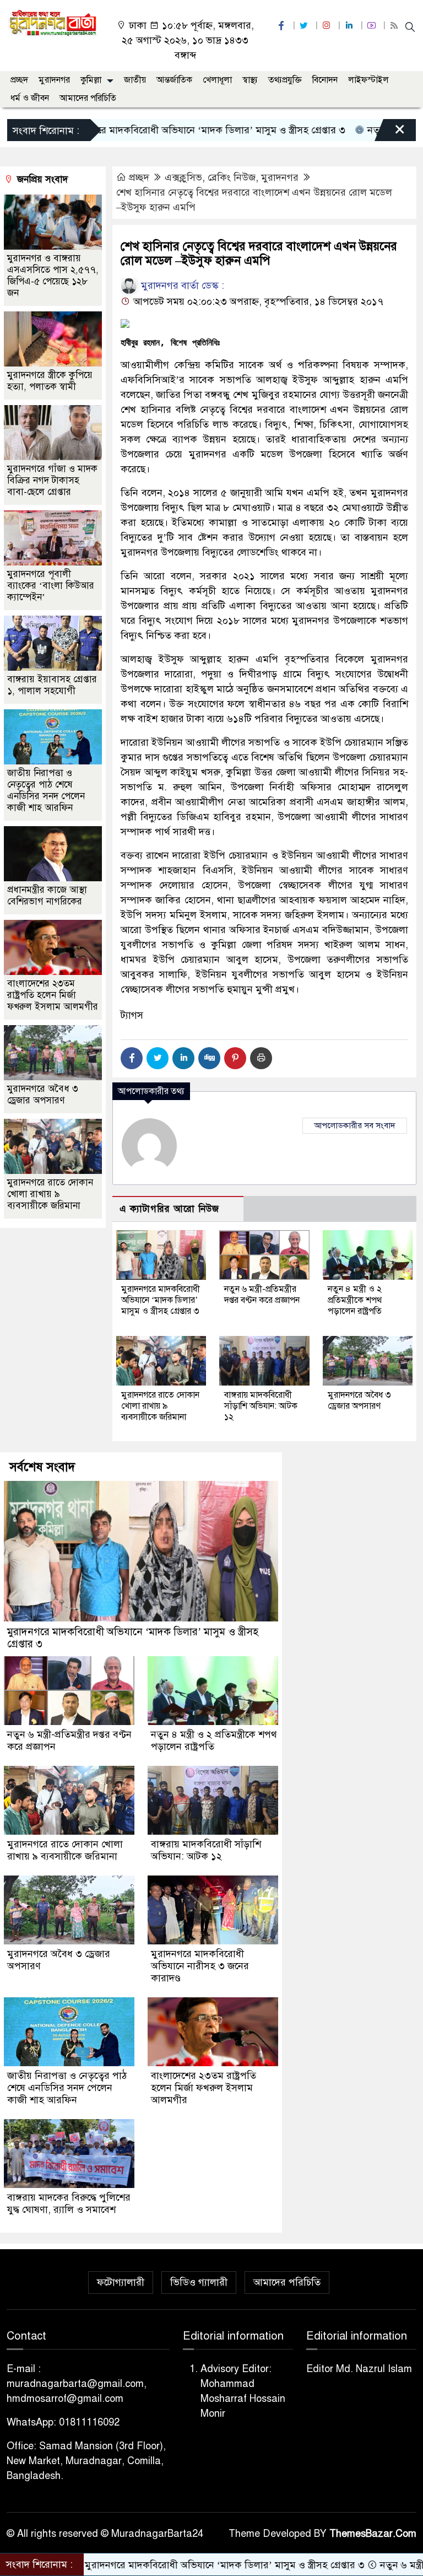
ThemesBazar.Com (373, 2534)
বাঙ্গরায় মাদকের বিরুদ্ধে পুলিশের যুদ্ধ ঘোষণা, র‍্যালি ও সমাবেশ (69, 2203)
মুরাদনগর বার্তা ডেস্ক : (181, 285)
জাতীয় (135, 80)
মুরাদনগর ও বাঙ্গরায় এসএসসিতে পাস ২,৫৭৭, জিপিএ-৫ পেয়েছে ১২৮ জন (53, 276)
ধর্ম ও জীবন (30, 98)
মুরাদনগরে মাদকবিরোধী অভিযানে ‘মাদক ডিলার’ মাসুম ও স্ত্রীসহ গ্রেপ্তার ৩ (161, 1300)
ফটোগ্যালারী (121, 2282)
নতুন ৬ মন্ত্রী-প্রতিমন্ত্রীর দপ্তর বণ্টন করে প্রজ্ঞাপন (262, 1295)
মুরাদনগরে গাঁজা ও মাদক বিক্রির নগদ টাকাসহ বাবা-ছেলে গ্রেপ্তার (52, 480)
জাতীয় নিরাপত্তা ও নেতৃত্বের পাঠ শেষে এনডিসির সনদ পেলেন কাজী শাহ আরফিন (46, 790)
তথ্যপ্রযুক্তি (285, 80)
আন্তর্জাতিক (174, 80)
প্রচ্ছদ (19, 80)
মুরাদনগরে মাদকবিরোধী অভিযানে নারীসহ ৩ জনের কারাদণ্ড (200, 1966)
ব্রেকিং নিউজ (232, 177)
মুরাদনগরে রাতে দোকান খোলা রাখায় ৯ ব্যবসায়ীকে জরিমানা (160, 1406)
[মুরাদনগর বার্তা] (53, 23)
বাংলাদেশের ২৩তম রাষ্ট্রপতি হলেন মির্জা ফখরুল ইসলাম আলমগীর (53, 995)
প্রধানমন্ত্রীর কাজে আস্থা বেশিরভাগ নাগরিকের (47, 896)
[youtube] (373, 26)
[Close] (390, 133)
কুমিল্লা (91, 80)
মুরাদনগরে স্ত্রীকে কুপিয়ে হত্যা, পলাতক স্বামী (50, 381)
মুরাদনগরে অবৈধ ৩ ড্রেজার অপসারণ (359, 1400)
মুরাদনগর (54, 80)
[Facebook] (132, 1058)
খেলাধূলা (217, 80)
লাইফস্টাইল (368, 80)
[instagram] (328, 26)
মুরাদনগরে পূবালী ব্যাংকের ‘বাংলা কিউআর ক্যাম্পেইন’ (51, 586)
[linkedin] (350, 26)
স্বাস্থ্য (250, 80)
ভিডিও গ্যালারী (199, 2282)
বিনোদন (325, 80)
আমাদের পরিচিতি (88, 98)
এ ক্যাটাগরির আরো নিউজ (169, 1209)
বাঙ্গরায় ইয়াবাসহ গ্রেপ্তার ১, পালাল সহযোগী (52, 685)
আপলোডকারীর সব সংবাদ (355, 1125)
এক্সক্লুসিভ (183, 177)
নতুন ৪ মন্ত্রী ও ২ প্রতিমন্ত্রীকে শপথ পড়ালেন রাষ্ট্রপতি (355, 1300)
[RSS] (395, 26)
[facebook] (283, 26)
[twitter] (305, 26)
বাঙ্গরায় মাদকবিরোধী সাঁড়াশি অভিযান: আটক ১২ (261, 1406)
